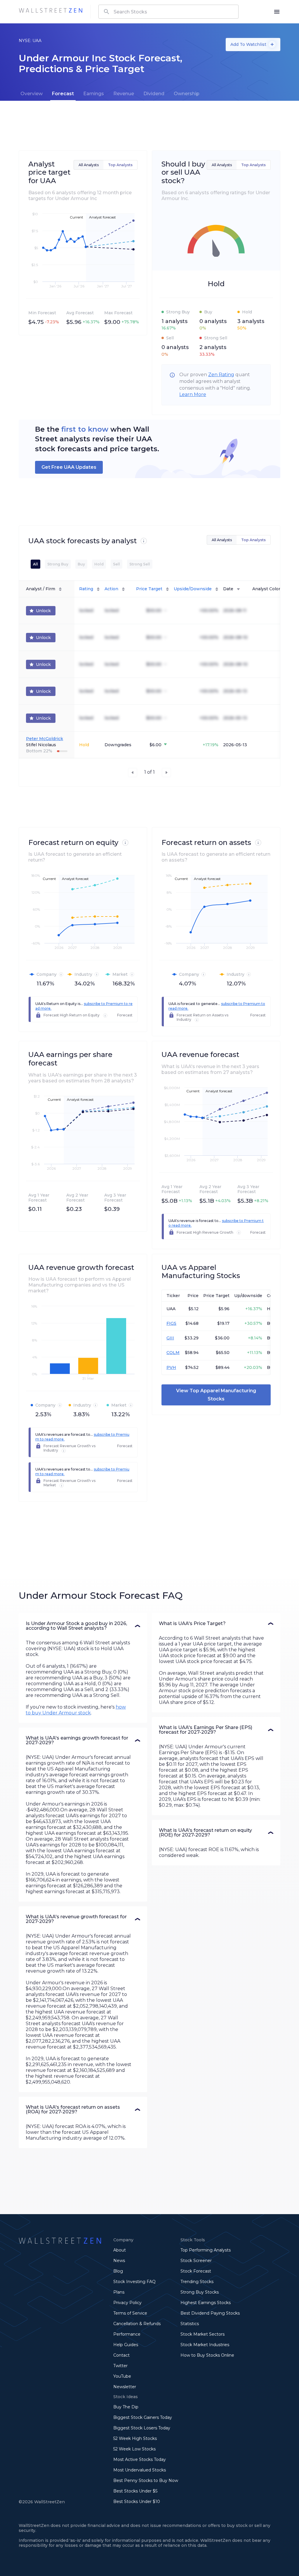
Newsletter (125, 2387)
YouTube (122, 2376)
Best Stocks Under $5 (135, 2491)
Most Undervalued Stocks (140, 2470)
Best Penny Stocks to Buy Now (146, 2480)
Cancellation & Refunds (137, 2324)
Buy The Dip (126, 2407)
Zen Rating (221, 375)
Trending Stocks (197, 2282)
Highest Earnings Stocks (206, 2303)
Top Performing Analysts (206, 2250)
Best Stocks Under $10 (137, 2502)
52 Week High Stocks (135, 2438)
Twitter (120, 2366)
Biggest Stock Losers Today (142, 2428)
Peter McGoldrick (45, 739)
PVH (171, 1367)
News (119, 2261)
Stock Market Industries (205, 2345)
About (120, 2250)
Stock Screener (196, 2261)
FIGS (171, 1323)
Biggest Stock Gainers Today (143, 2417)
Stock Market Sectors (202, 2334)
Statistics (190, 2324)
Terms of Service (130, 2313)
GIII (170, 1338)
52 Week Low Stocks (134, 2449)
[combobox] (168, 12)
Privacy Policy (127, 2303)
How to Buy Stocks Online (207, 2355)
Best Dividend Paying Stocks (210, 2313)
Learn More (193, 394)
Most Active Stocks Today (140, 2459)
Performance (127, 2334)
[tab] (32, 94)
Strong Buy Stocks (200, 2292)
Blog (118, 2271)
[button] (83, 1626)
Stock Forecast (196, 2271)
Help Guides (126, 2345)
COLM (173, 1353)
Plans (119, 2292)
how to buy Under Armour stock (76, 1710)
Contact (121, 2355)
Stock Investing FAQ (134, 2282)
